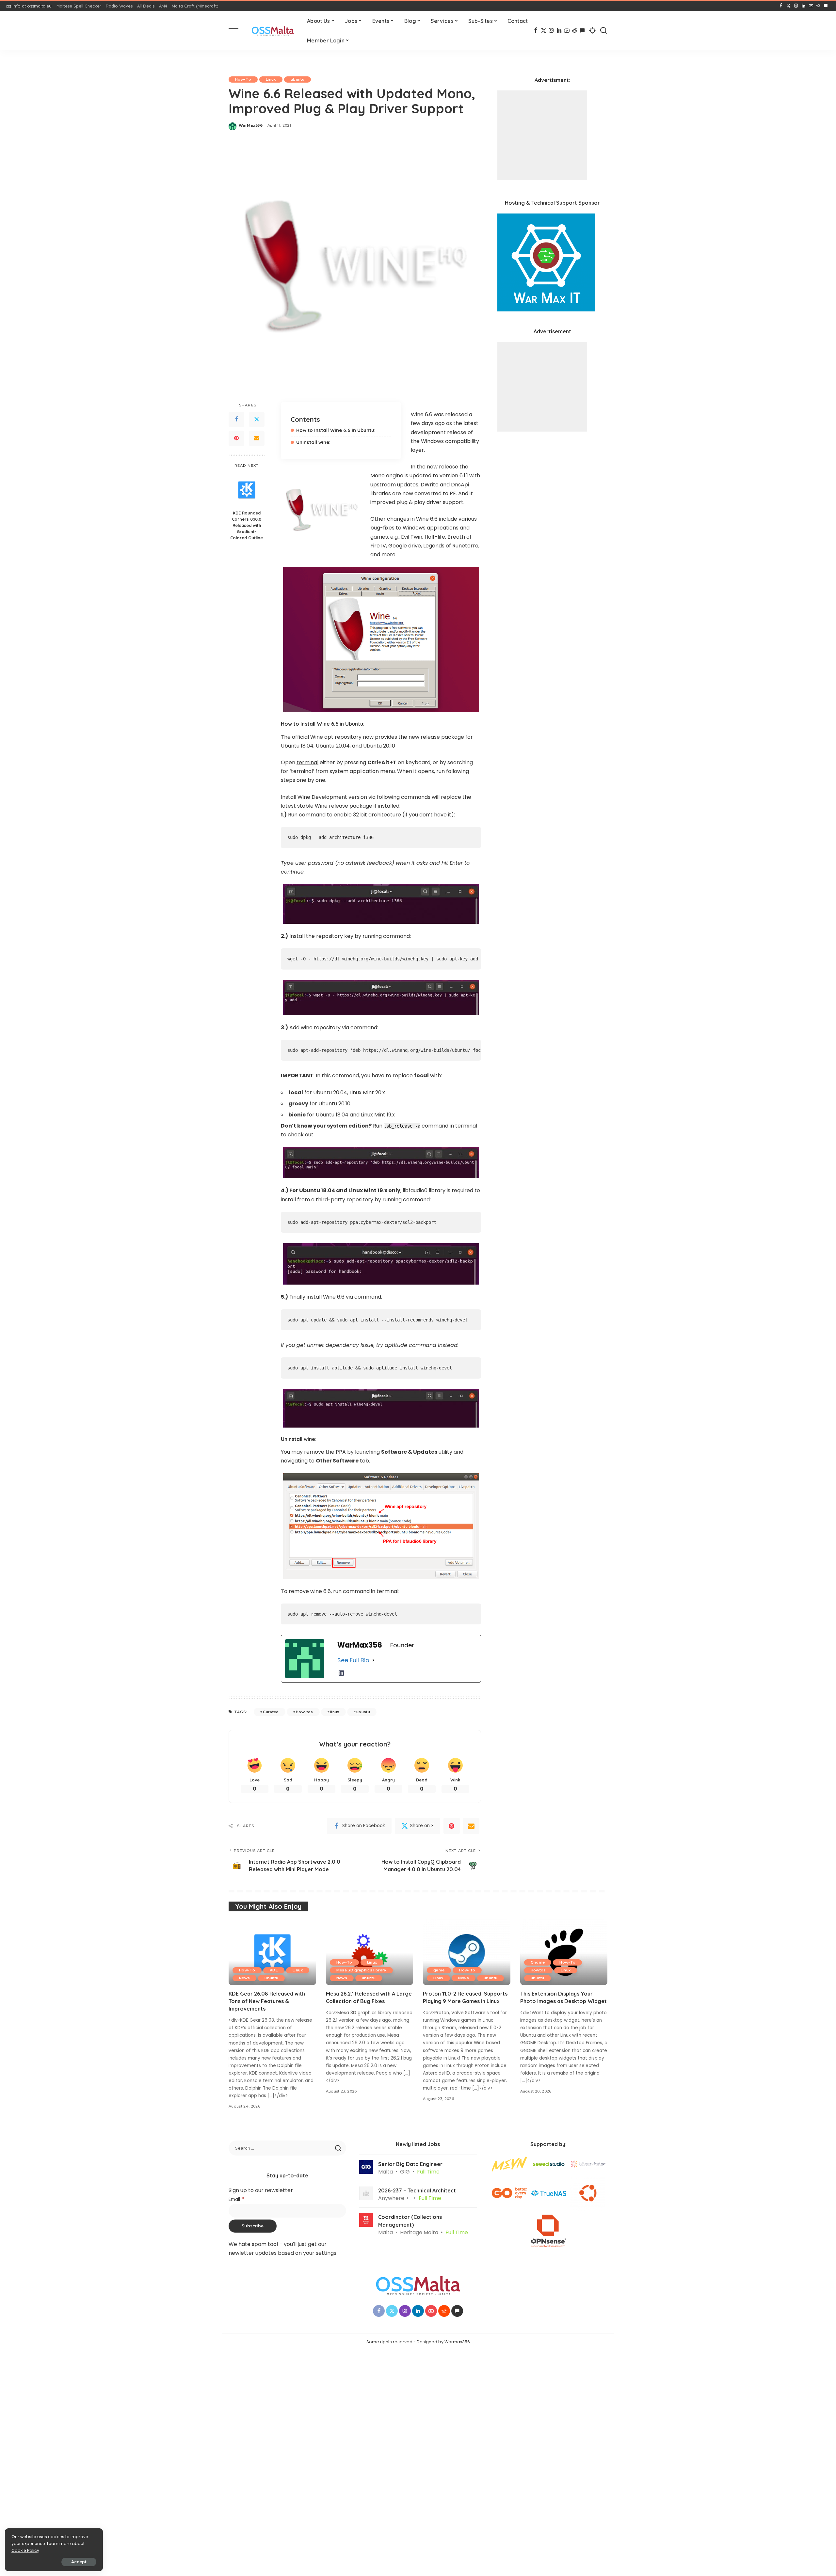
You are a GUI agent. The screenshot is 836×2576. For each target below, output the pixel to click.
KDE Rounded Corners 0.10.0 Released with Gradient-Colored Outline (247, 526)
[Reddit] (818, 6)
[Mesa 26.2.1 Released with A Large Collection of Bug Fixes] (370, 1952)
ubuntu (297, 79)
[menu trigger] (238, 31)
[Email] (257, 438)
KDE (274, 1970)
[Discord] (826, 6)
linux (335, 1712)
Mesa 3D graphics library (361, 1970)
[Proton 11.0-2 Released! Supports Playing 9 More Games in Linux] (467, 1952)
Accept (79, 2562)
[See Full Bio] (373, 1660)
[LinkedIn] (804, 6)
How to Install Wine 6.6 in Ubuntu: (336, 430)
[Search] (603, 31)
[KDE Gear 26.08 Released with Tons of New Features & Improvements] (272, 1952)
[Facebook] (781, 6)
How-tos (304, 1712)
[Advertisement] (542, 135)
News (244, 1978)
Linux (271, 79)
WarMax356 (251, 125)
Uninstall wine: (313, 442)
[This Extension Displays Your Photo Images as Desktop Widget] (564, 1952)
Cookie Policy (25, 2550)
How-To (243, 79)
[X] (788, 6)
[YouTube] (811, 6)
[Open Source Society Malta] (273, 31)
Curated (271, 1712)
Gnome (538, 1962)
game (439, 1970)
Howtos (538, 1970)
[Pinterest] (236, 438)
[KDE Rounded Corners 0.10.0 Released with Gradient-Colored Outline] (247, 490)
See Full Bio (353, 1660)
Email (236, 2199)
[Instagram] (796, 6)
